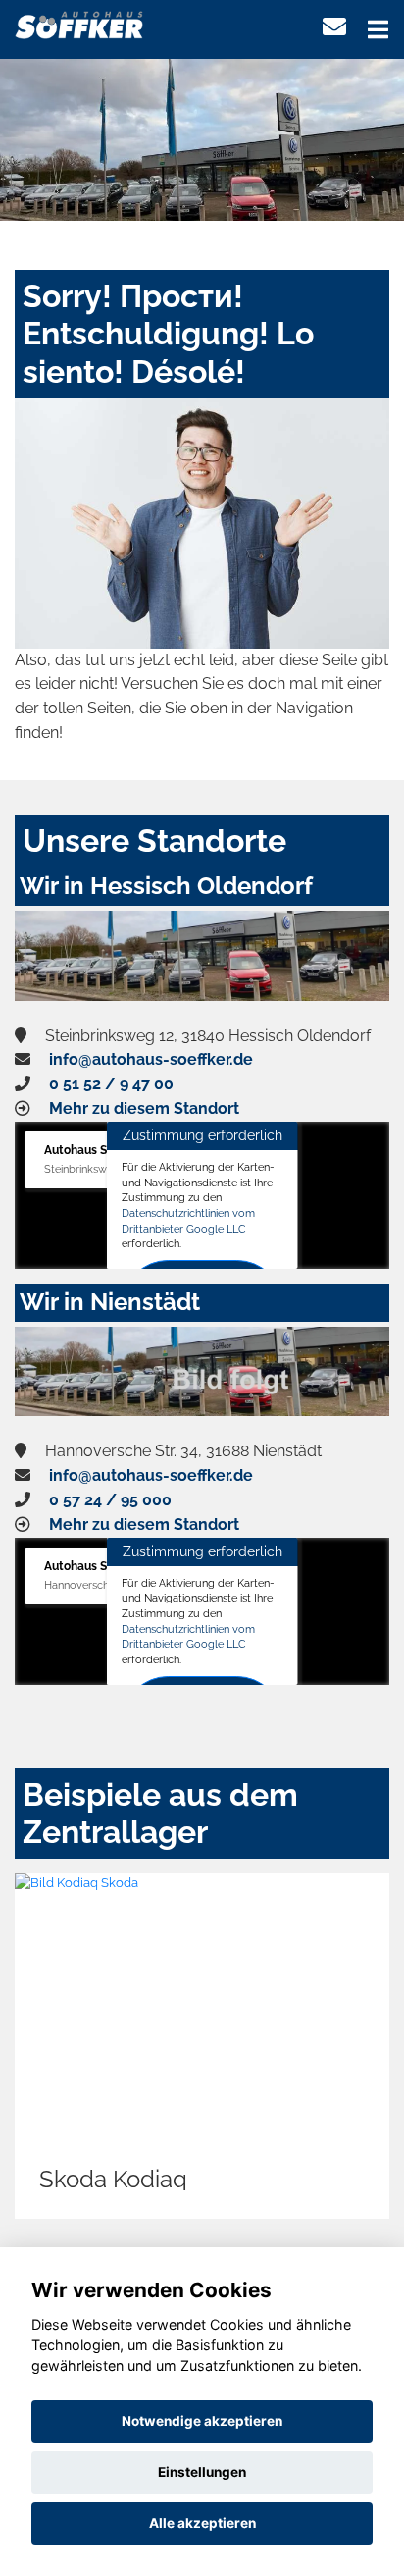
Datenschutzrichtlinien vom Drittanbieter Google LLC (188, 1221)
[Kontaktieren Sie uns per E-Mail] (334, 27)
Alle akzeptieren (202, 2523)
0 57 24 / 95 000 (110, 1500)
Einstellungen (202, 2472)
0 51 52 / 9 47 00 (111, 1084)
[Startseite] (80, 23)
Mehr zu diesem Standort (144, 1108)
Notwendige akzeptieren (202, 2421)
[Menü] (378, 29)
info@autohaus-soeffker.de (151, 1059)
